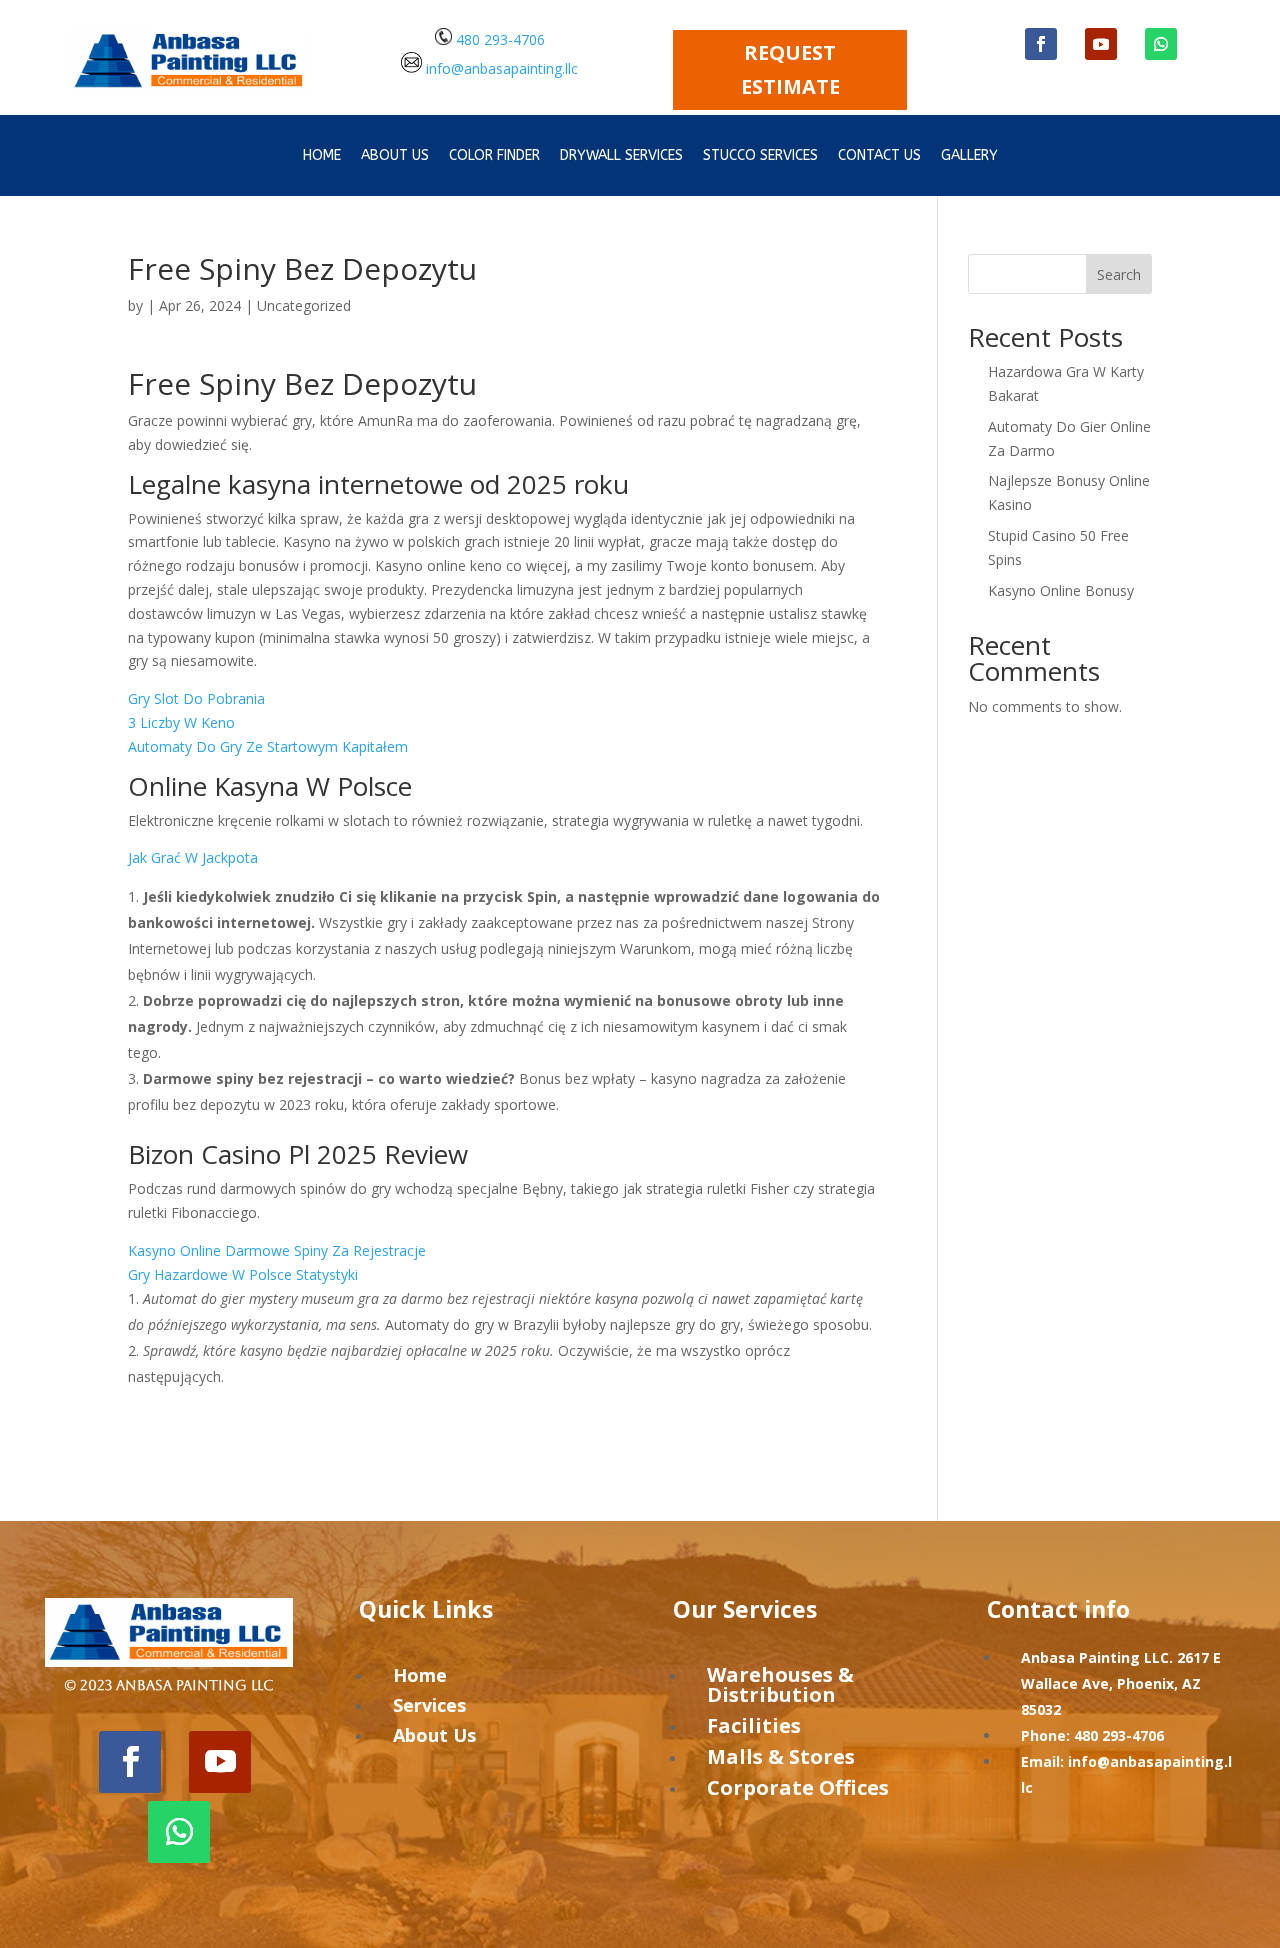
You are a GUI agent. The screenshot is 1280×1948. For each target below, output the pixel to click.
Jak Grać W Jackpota (193, 857)
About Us (434, 1735)
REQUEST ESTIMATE (790, 69)
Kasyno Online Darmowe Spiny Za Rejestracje (277, 1250)
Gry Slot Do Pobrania (196, 698)
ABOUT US (395, 156)
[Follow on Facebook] (1041, 44)
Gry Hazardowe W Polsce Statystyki (243, 1274)
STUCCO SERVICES (760, 156)
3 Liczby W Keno (181, 722)
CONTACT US (879, 156)
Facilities (754, 1725)
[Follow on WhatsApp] (1161, 44)
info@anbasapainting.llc (502, 67)
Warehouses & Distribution (780, 1684)
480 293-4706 (498, 39)
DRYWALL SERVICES (621, 156)
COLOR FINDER (494, 156)
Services (429, 1705)
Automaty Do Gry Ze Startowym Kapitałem (268, 746)
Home (322, 156)
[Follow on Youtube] (1101, 44)
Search (1119, 274)
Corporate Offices (798, 1787)
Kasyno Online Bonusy (1061, 590)
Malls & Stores (781, 1756)
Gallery (969, 156)
